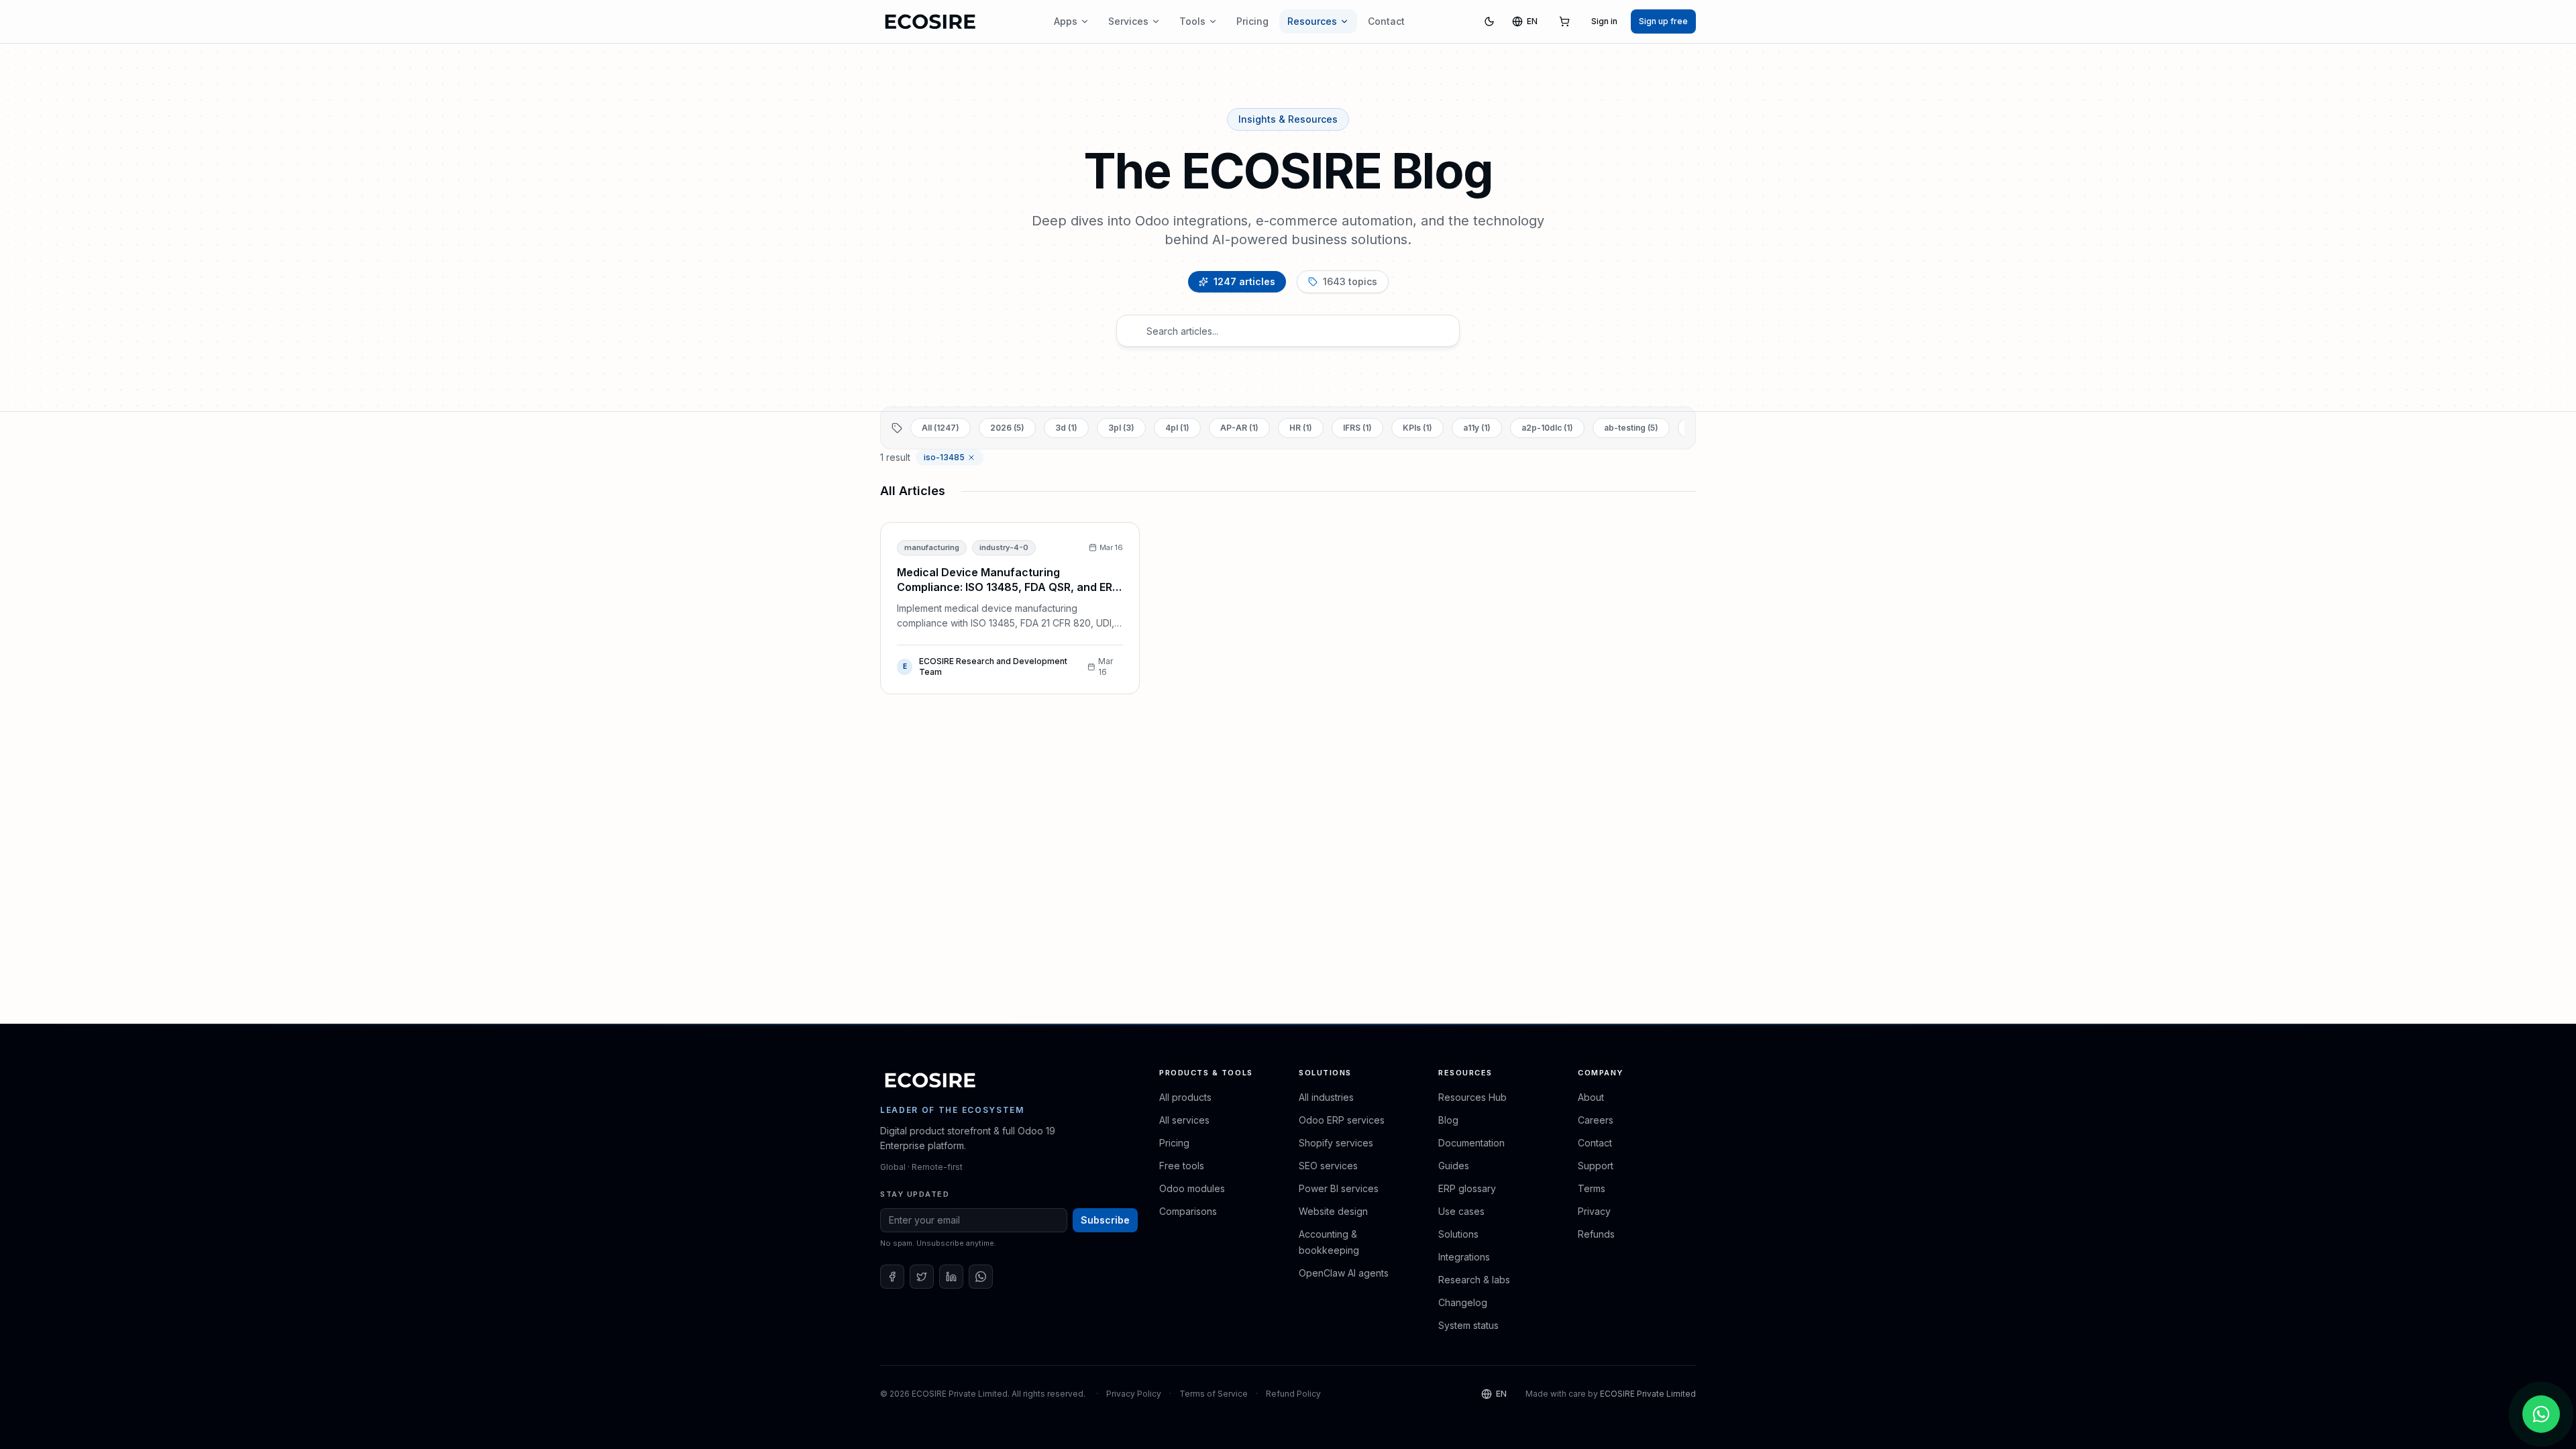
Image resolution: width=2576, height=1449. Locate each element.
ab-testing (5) (1631, 428)
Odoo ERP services (1342, 1120)
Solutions (1458, 1234)
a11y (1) (1477, 428)
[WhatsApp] (981, 1277)
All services (1184, 1120)
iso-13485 (944, 457)
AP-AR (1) (1239, 428)
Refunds (1596, 1234)
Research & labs (1474, 1280)
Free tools (1182, 1166)
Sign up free (1663, 21)
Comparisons (1188, 1211)
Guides (1454, 1166)
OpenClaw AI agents (1344, 1273)
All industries (1326, 1097)
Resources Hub (1472, 1097)
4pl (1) (1177, 428)
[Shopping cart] (1564, 21)
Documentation (1471, 1143)
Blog (1448, 1120)
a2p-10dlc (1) (1547, 428)
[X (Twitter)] (922, 1277)
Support (1596, 1166)
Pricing (1252, 21)
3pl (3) (1121, 428)
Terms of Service (1214, 1394)
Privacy (1594, 1211)
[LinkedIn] (951, 1277)
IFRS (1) (1357, 428)
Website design (1333, 1211)
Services (1128, 21)
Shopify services (1336, 1143)
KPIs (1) (1417, 428)
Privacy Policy (1134, 1394)
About (1591, 1097)
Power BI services (1339, 1188)
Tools (1192, 21)
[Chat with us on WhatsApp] (2541, 1414)
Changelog (1463, 1302)
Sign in (1604, 21)
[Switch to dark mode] (1489, 21)
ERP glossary (1467, 1188)
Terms (1592, 1188)
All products (1185, 1097)
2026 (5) (1007, 428)
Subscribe (1105, 1220)
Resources (1312, 21)
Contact (1386, 21)
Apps (1066, 21)
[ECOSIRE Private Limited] (930, 1080)
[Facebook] (892, 1277)
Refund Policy (1293, 1394)
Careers (1596, 1120)
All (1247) (941, 428)
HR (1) (1301, 428)
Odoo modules (1192, 1188)
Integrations (1464, 1257)
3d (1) (1066, 428)
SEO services (1328, 1166)
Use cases (1461, 1211)
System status (1468, 1325)
